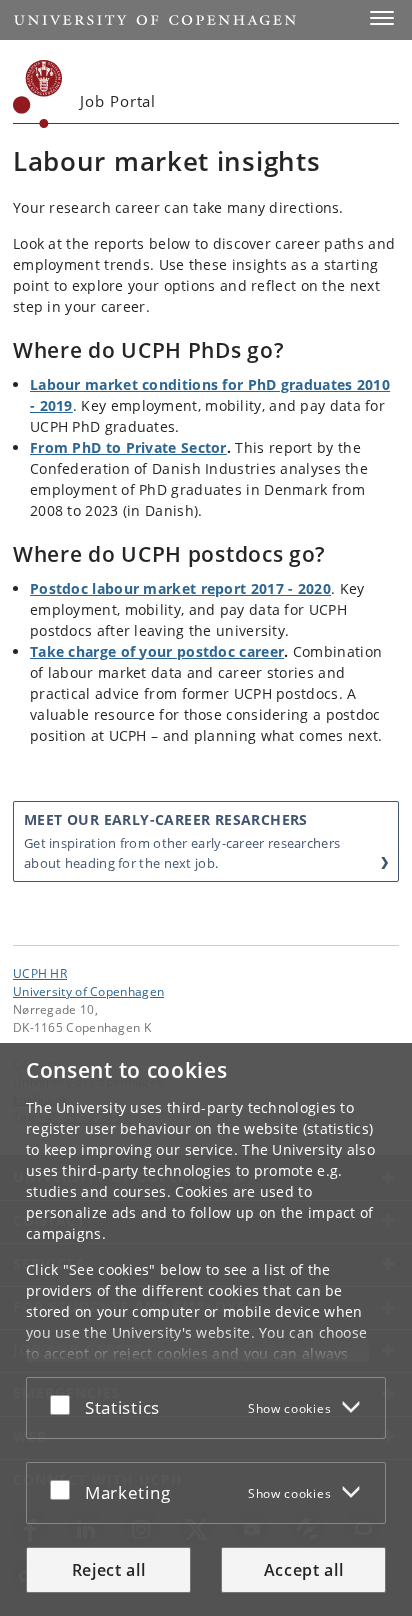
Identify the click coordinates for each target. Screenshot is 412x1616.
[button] (382, 18)
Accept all (304, 1570)
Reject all (109, 1570)
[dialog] (206, 1329)
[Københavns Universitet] (38, 94)
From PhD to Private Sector (128, 447)
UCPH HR (40, 973)
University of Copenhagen (88, 991)
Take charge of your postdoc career (157, 651)
